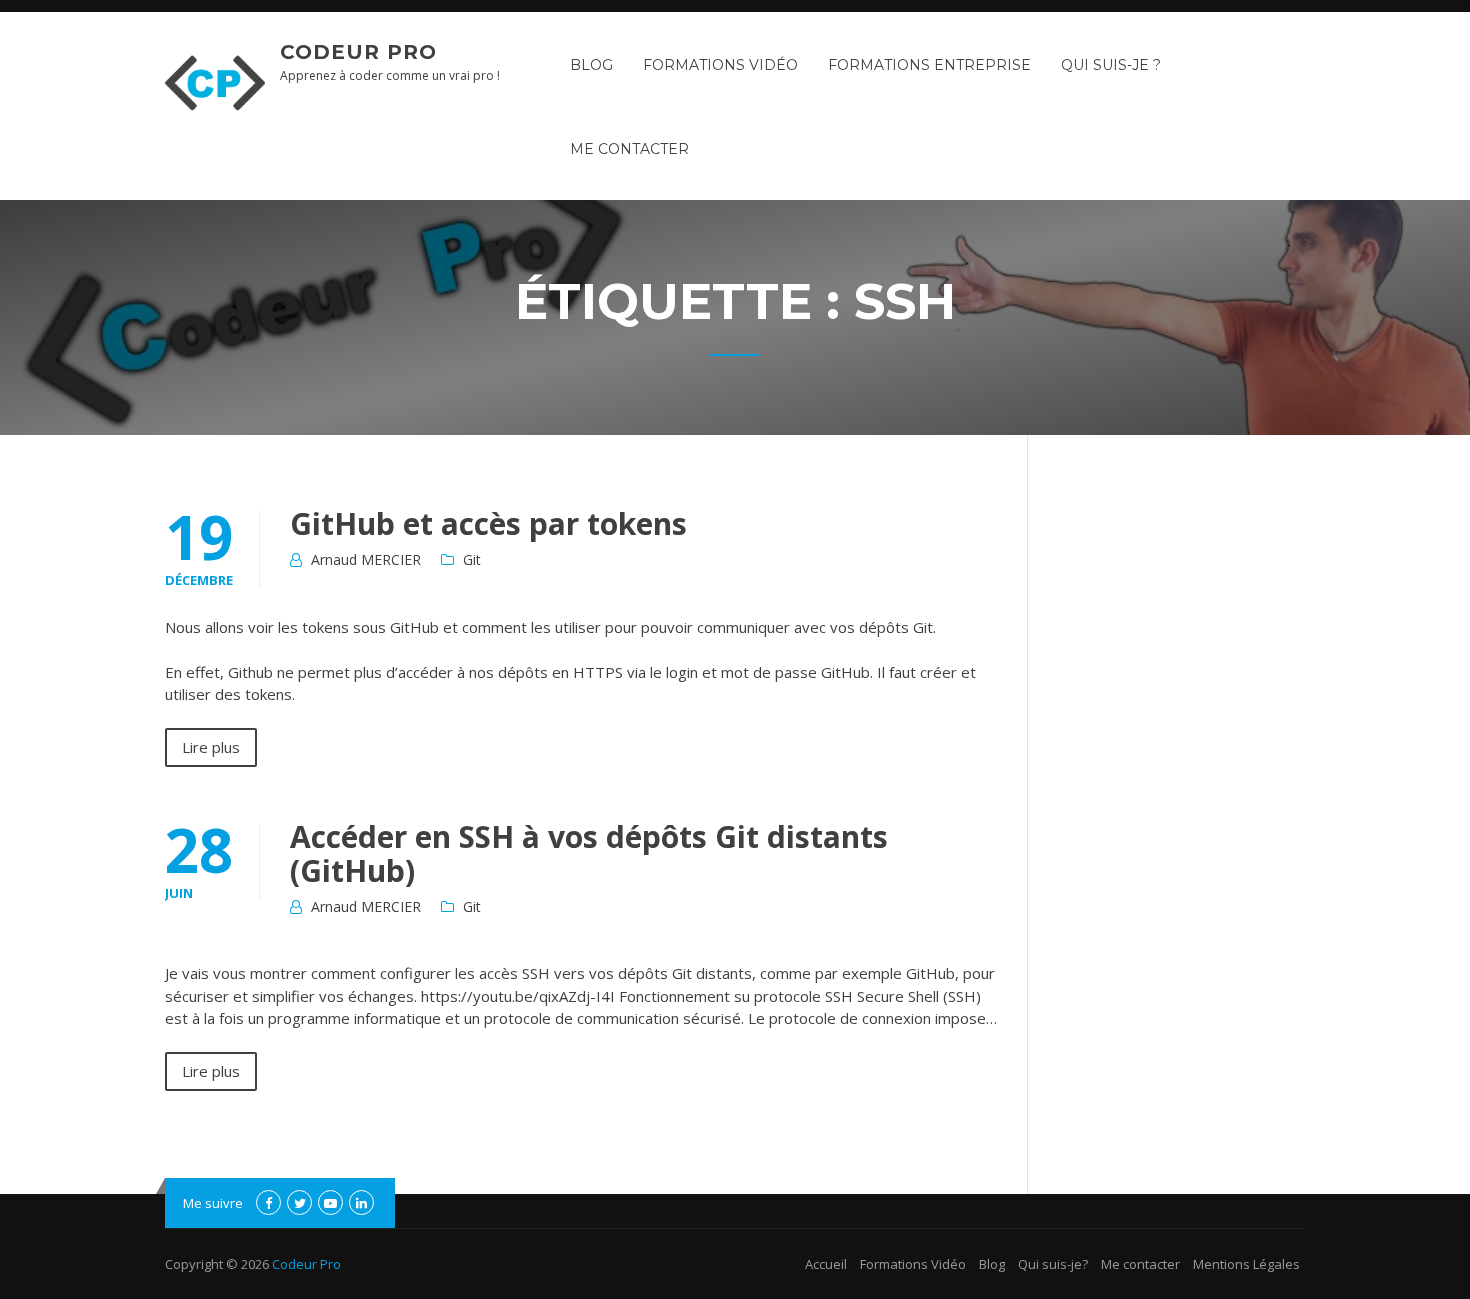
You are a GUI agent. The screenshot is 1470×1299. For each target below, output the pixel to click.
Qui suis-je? (1053, 1264)
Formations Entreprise (929, 65)
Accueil (826, 1264)
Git (472, 559)
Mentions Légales (1246, 1264)
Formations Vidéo (720, 65)
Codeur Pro (358, 52)
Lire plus (211, 747)
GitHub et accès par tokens (488, 523)
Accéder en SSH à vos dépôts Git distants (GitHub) (589, 853)
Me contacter (629, 149)
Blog (591, 65)
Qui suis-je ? (1111, 65)
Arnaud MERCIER (366, 559)
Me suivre (213, 1203)
